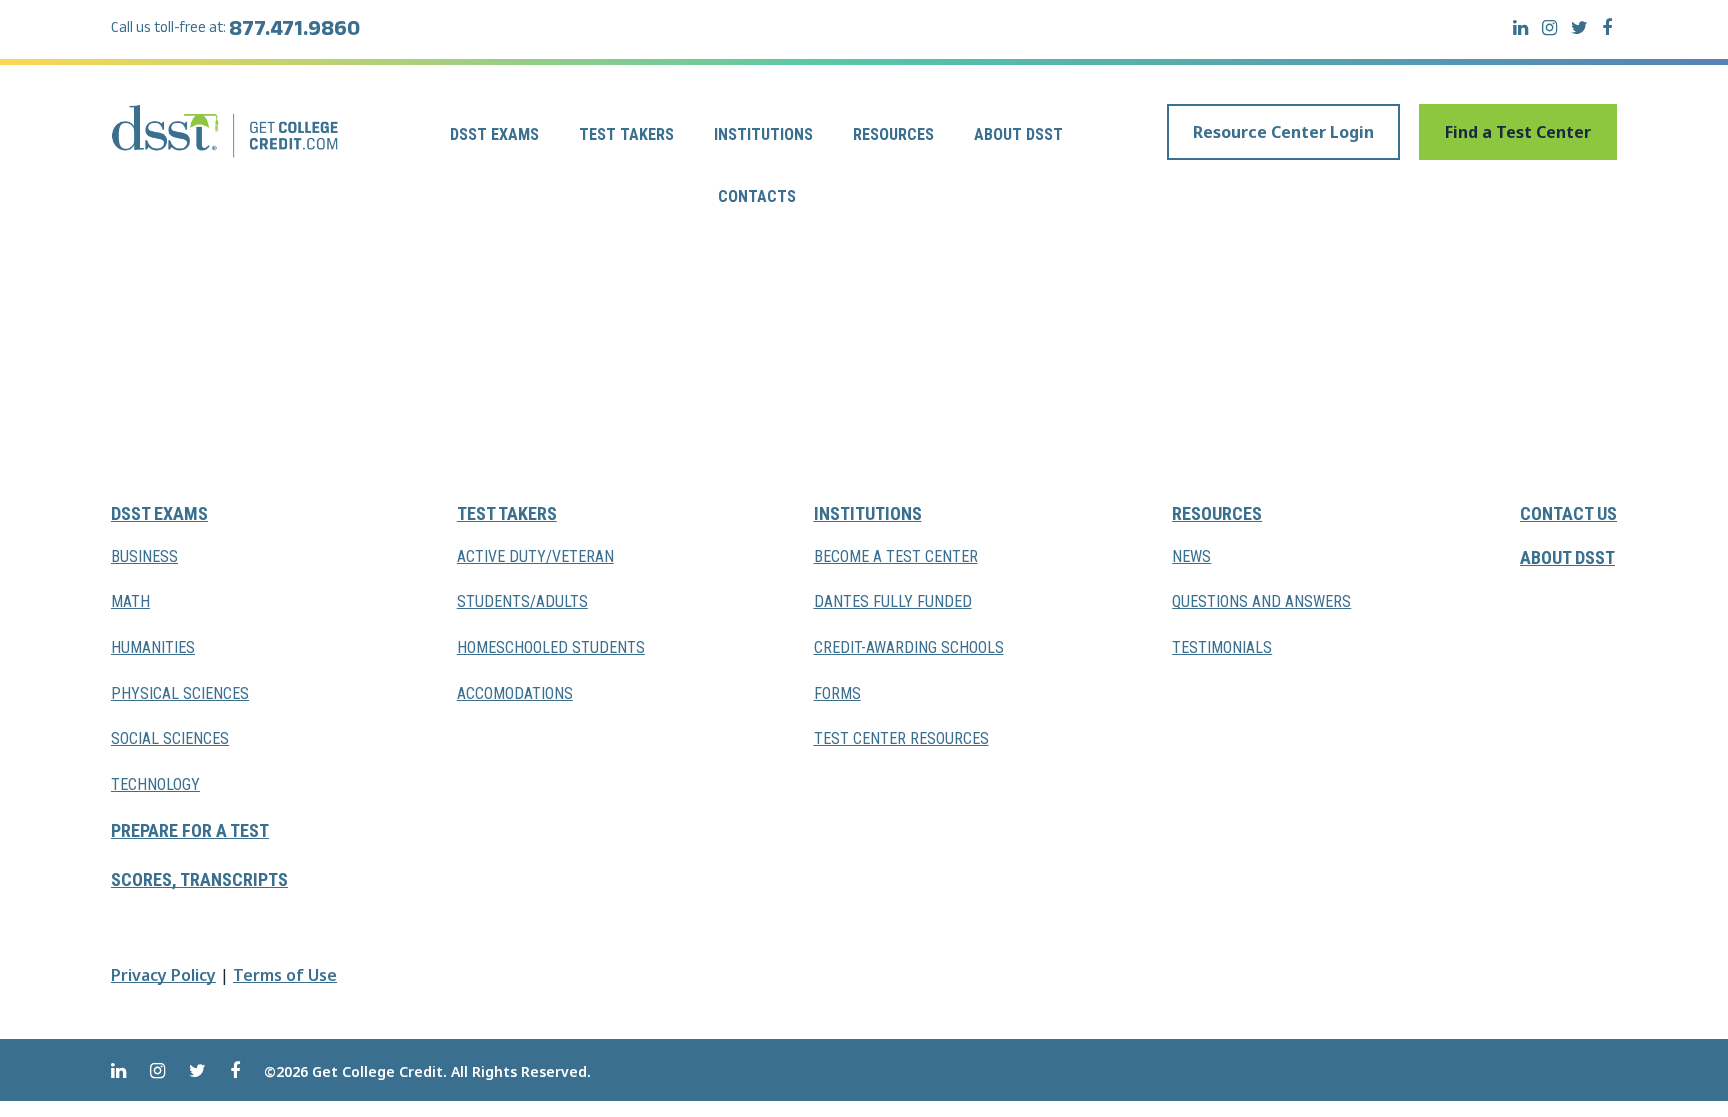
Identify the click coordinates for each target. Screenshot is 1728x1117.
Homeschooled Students (551, 647)
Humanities (153, 647)
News (1191, 556)
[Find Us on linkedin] (1520, 27)
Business (144, 556)
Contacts (757, 196)
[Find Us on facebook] (1607, 27)
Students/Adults (522, 601)
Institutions (763, 134)
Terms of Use (285, 975)
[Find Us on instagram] (1549, 27)
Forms (837, 693)
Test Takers (626, 134)
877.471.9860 (294, 32)
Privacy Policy (163, 975)
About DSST (1018, 134)
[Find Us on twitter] (1579, 27)
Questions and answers (1261, 601)
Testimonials (1222, 647)
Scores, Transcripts (199, 879)
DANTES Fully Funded (893, 601)
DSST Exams (494, 134)
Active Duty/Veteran (535, 556)
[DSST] (226, 131)
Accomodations (515, 693)
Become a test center (896, 556)
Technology (155, 784)
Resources (893, 134)
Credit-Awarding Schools (909, 647)
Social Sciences (170, 738)
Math (130, 601)
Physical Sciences (180, 693)
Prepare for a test (190, 830)
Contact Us (1568, 513)
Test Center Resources (901, 738)
